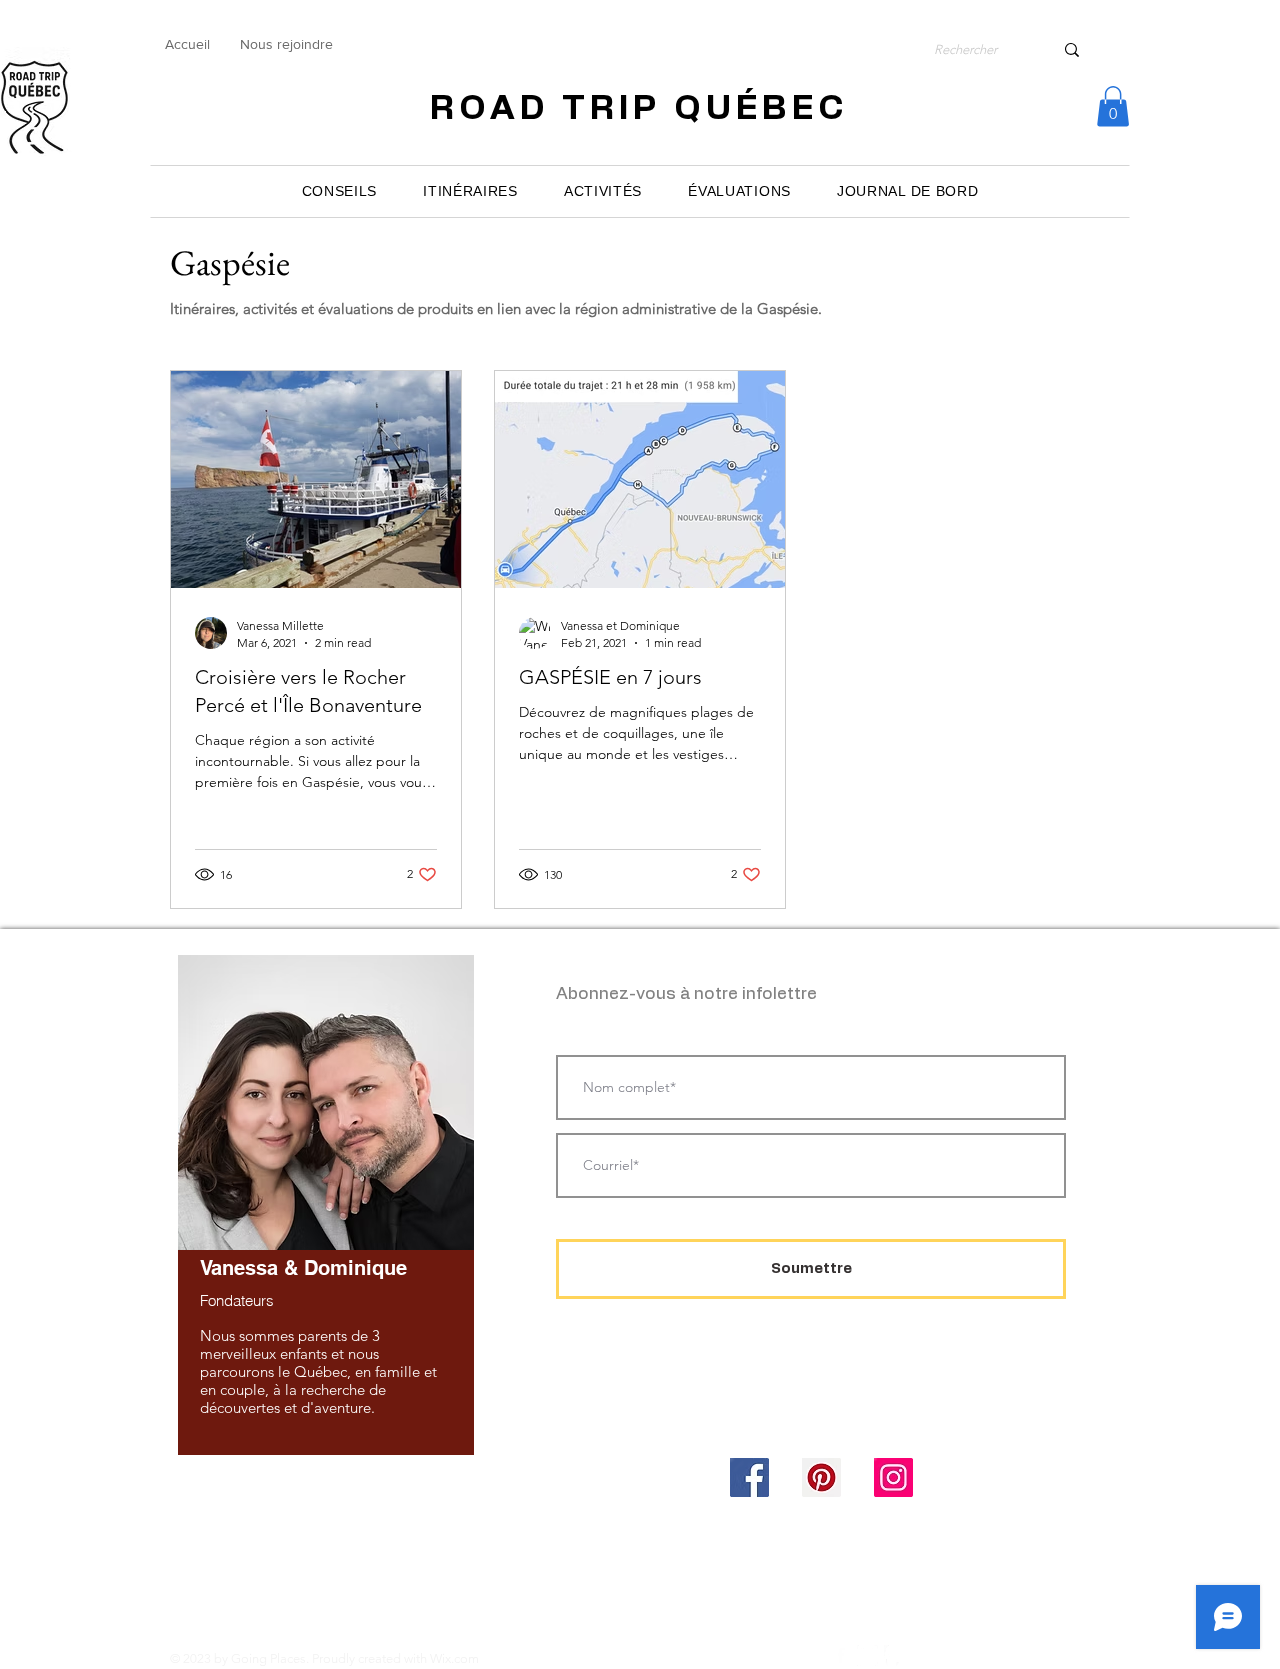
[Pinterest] (821, 1477)
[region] (325, 1203)
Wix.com (454, 1658)
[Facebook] (749, 1477)
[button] (1113, 106)
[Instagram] (893, 1477)
